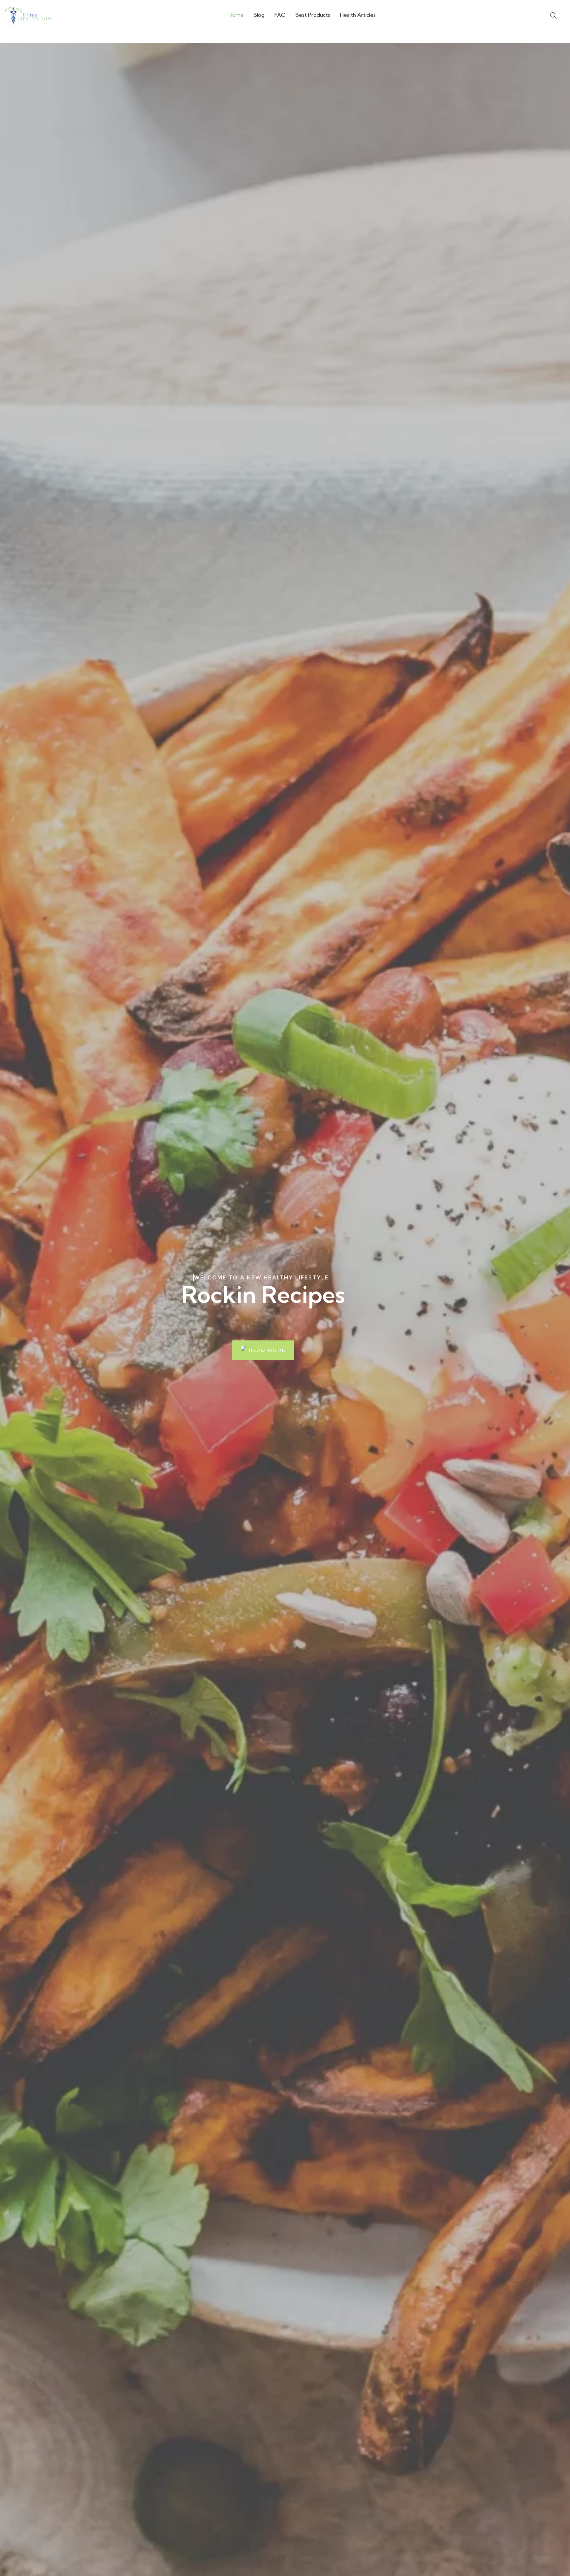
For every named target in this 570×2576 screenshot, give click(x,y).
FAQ (280, 15)
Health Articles (358, 15)
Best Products (313, 15)
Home (236, 15)
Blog (259, 15)
